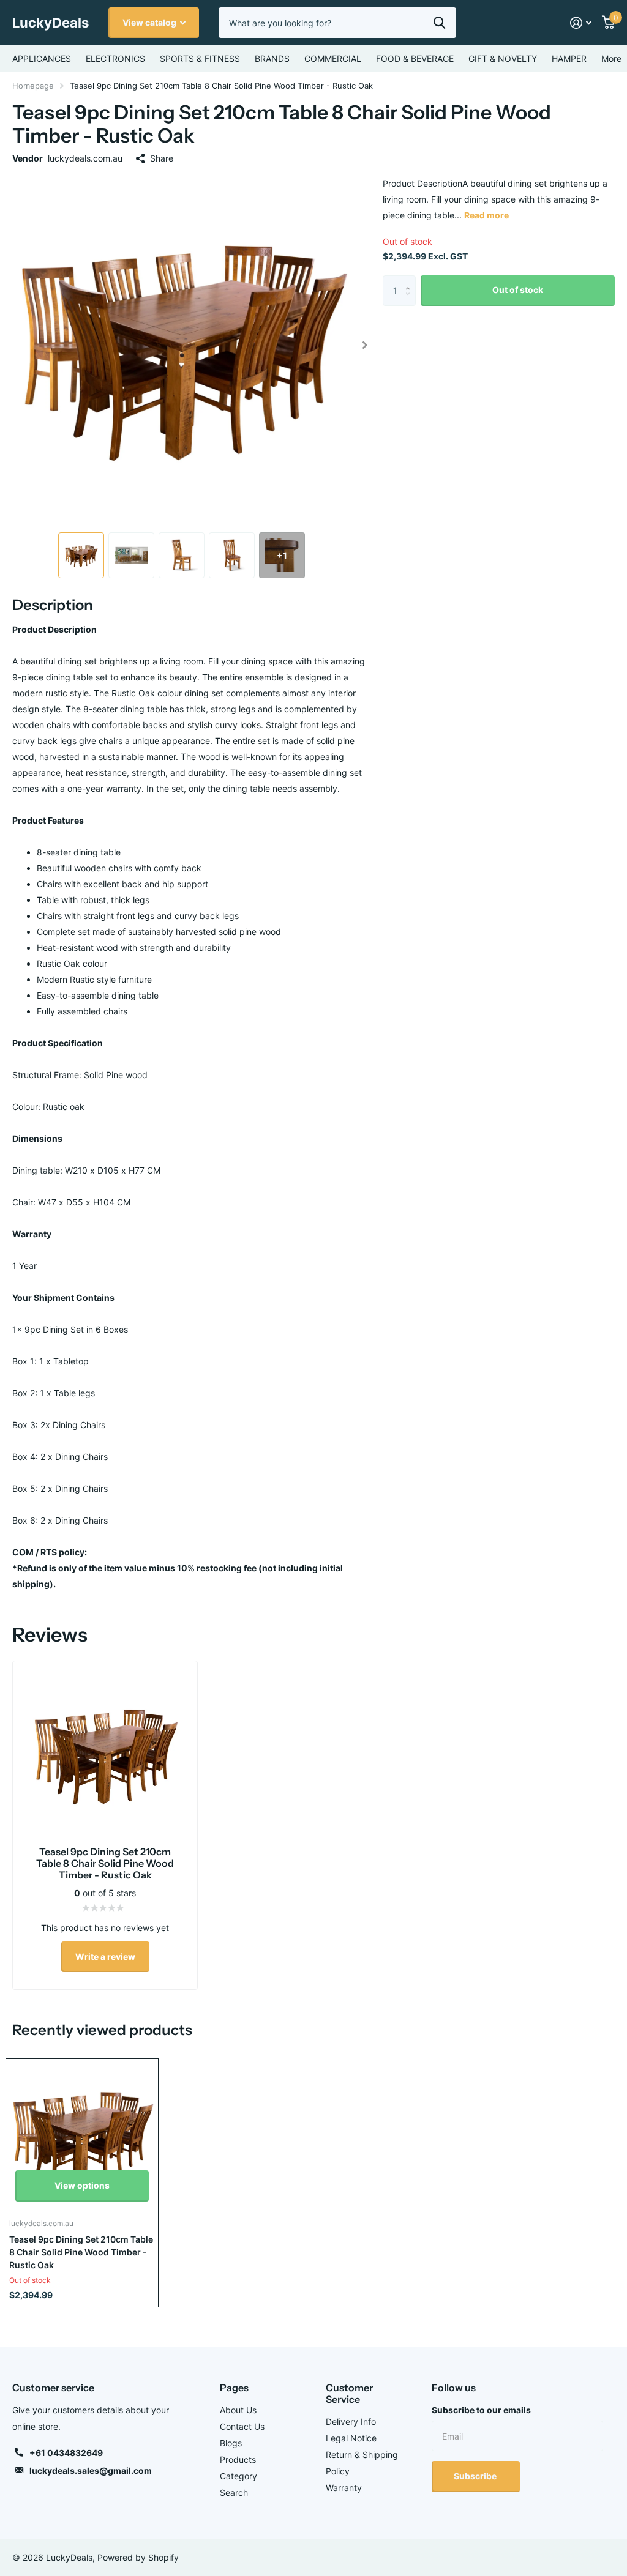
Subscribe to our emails (481, 2410)
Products (238, 2459)
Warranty (344, 2488)
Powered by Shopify (138, 2557)
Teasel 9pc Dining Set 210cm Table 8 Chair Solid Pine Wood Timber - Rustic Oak (81, 2252)
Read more (486, 215)
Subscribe (476, 2476)
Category (238, 2476)
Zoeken (439, 23)
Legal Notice (351, 2438)
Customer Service (349, 2393)
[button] (365, 345)
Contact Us (242, 2426)
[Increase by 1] (411, 280)
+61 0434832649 (66, 2453)
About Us (238, 2410)
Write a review (105, 1956)
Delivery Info (351, 2422)
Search (234, 2492)
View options (82, 2185)
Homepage (33, 86)
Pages (234, 2388)
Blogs (231, 2443)
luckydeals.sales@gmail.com (91, 2470)
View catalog (150, 22)
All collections (42, 59)
